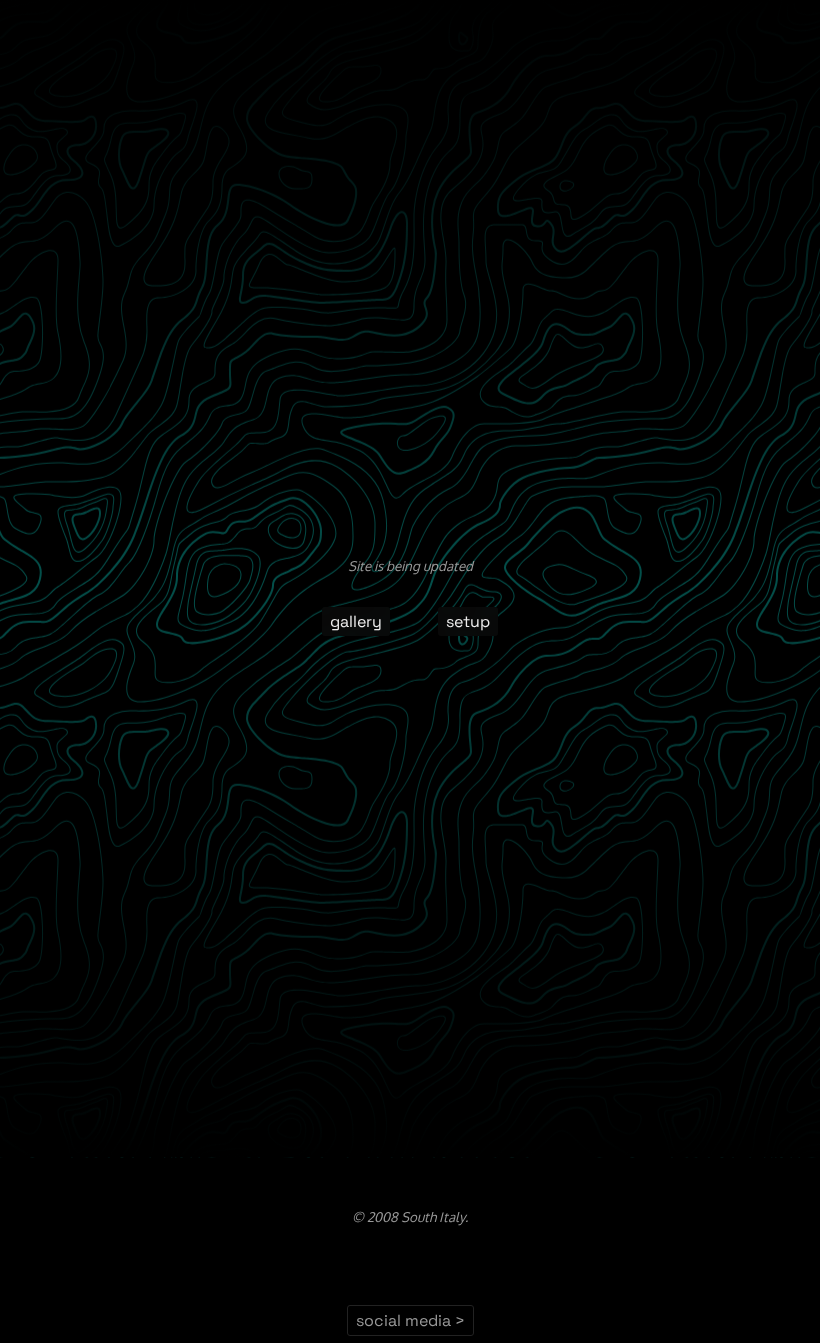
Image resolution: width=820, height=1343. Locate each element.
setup (468, 621)
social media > (410, 1320)
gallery (356, 621)
